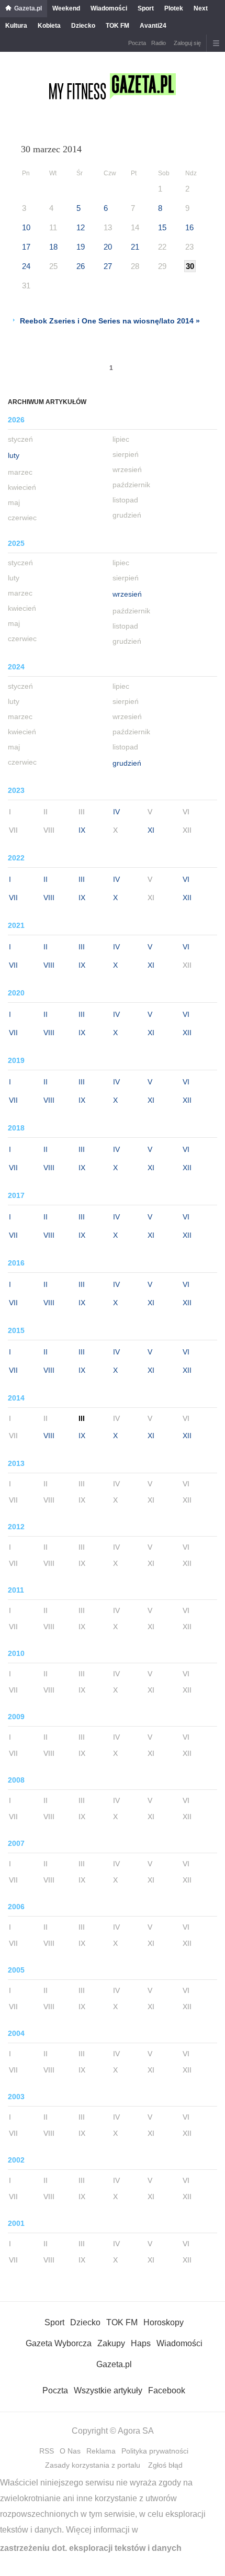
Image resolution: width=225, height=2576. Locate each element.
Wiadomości (109, 8)
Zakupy (111, 2343)
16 (189, 227)
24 (26, 266)
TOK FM (117, 26)
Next (201, 8)
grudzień (127, 763)
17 (26, 247)
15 (162, 227)
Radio (159, 43)
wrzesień (127, 594)
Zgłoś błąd (165, 2465)
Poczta (137, 43)
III (82, 879)
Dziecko (83, 26)
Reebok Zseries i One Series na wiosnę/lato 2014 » (110, 321)
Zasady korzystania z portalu (93, 2465)
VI (186, 879)
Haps (141, 2343)
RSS (47, 2451)
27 (108, 266)
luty (14, 455)
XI (151, 830)
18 (53, 247)
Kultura (16, 26)
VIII (49, 898)
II (46, 879)
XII (187, 898)
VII (13, 898)
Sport (146, 8)
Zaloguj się (187, 43)
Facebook (167, 2390)
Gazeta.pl (28, 8)
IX (82, 830)
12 (81, 227)
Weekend (66, 8)
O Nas (70, 2451)
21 (135, 247)
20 (108, 247)
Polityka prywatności (155, 2451)
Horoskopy (164, 2322)
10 (26, 227)
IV (116, 812)
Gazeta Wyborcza (59, 2343)
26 (81, 266)
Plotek (174, 8)
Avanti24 (153, 26)
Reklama (101, 2451)
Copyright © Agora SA (113, 2431)
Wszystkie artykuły (108, 2390)
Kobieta (49, 26)
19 (81, 247)
